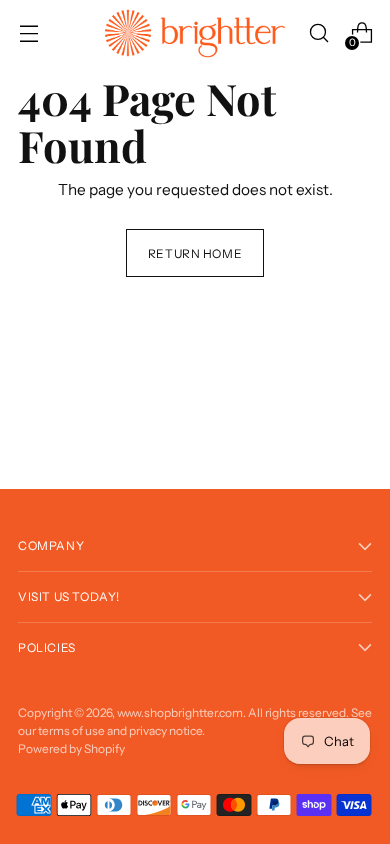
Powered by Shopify (71, 748)
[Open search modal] (318, 33)
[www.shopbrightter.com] (195, 33)
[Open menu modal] (28, 33)
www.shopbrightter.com (180, 712)
